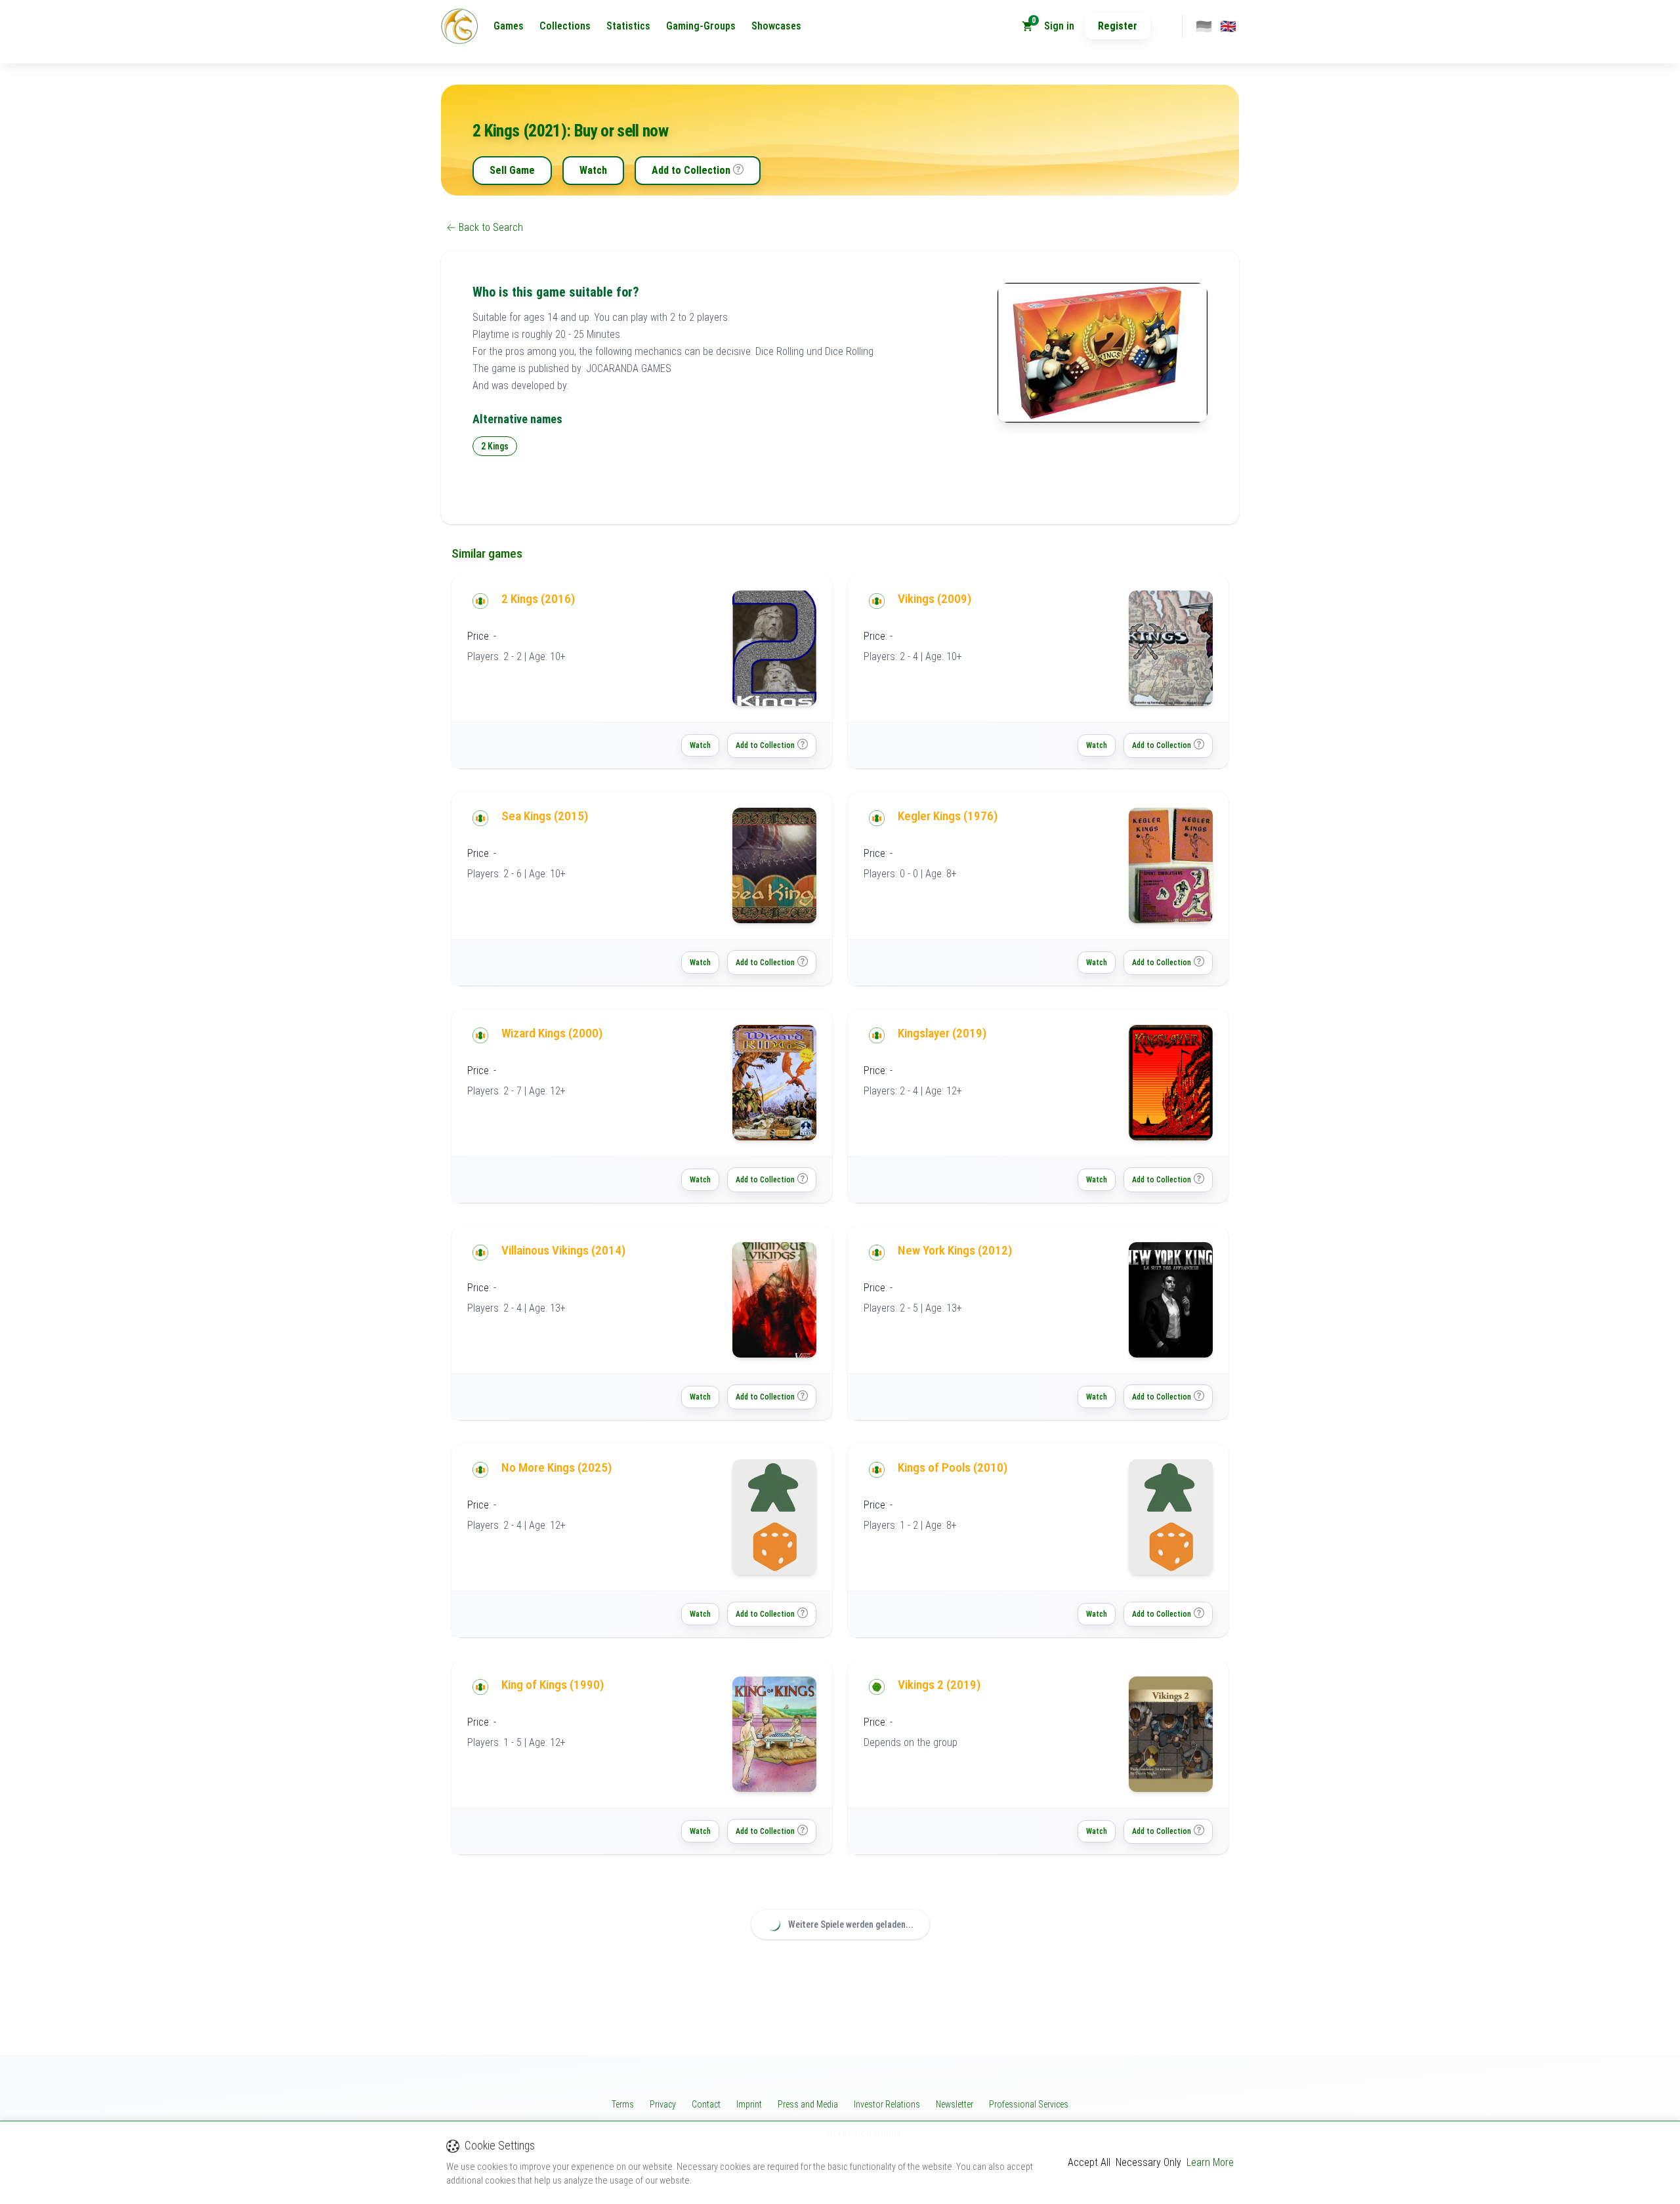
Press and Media (808, 2104)
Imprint (749, 2104)
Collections (565, 26)
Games (509, 26)
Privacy (663, 2104)
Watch (593, 170)
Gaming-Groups (701, 26)
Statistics (628, 26)
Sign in (1059, 26)
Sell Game (512, 170)
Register (1118, 26)
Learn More (1210, 2162)
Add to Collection (691, 170)
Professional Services (1029, 2104)
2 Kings (495, 446)
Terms (623, 2104)
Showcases (776, 26)
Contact (706, 2104)
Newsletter (955, 2104)
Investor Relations (887, 2104)
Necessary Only (1148, 2162)
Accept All (1089, 2162)
